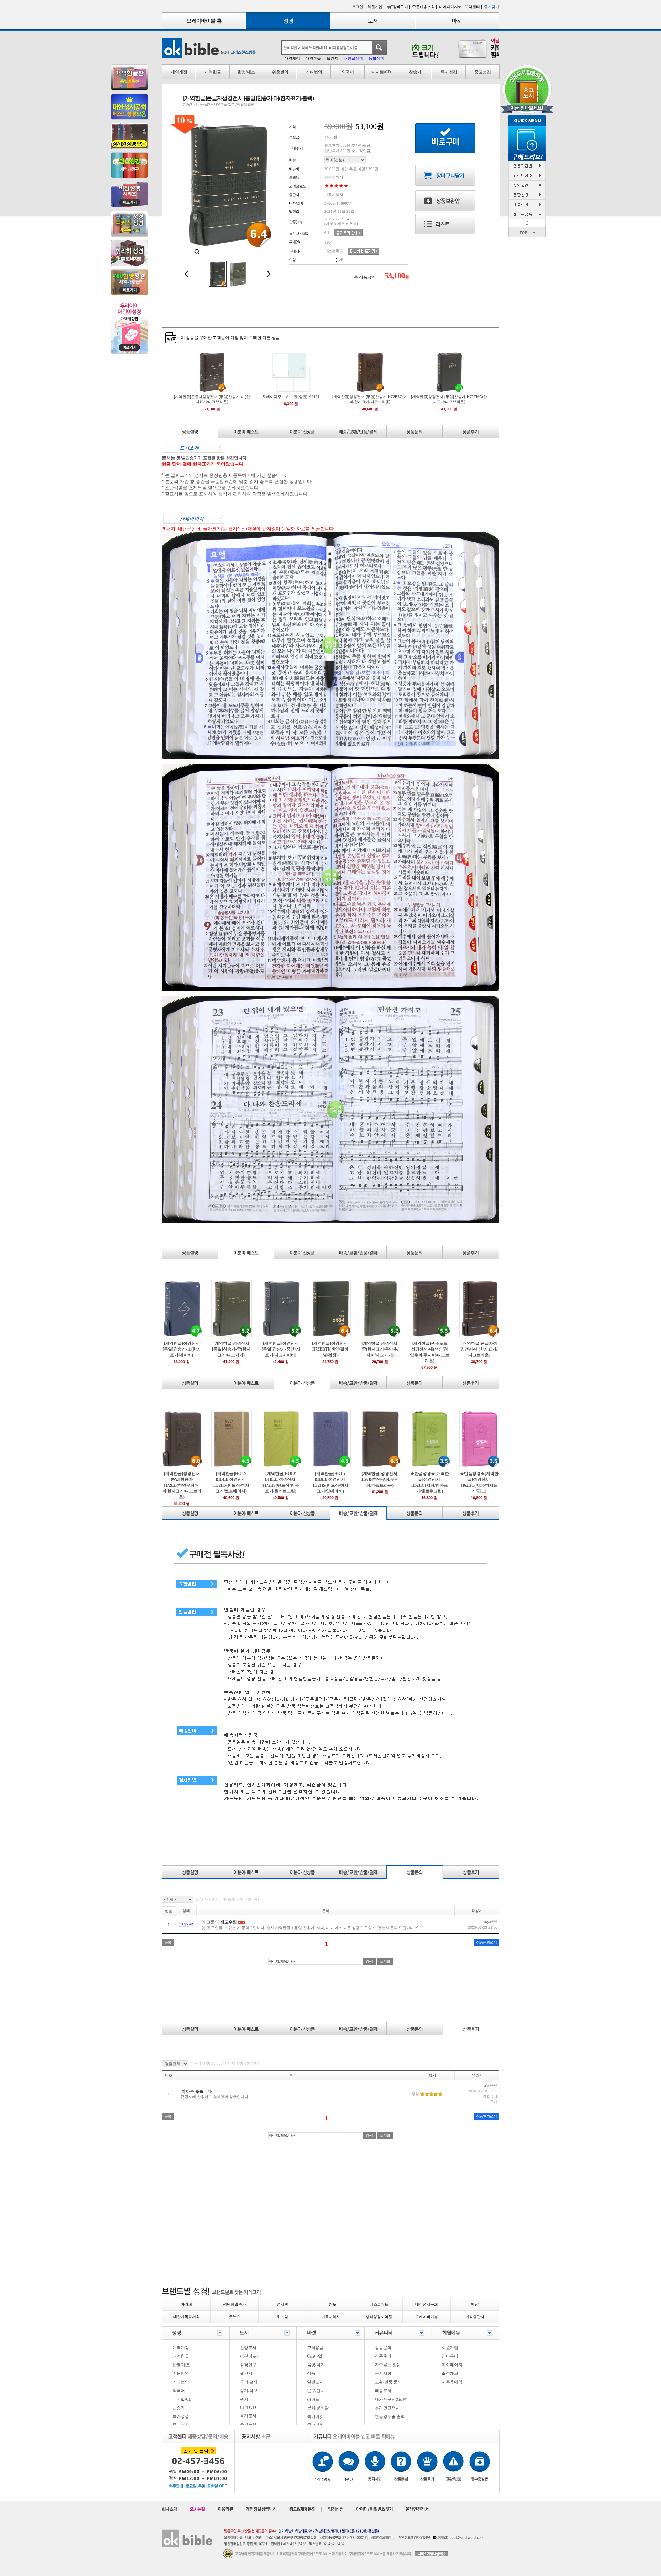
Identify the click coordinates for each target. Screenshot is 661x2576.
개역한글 (313, 58)
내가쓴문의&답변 (391, 2399)
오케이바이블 (427, 2317)
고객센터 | (474, 7)
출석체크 (450, 2373)
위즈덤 (282, 2317)
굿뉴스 (235, 2317)
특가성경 (449, 72)
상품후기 (383, 2356)
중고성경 (483, 72)
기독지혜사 (331, 2317)
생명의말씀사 (234, 2304)
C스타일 (315, 2356)
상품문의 (383, 2348)
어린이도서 (250, 2356)
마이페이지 (452, 2365)
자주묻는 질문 (388, 2365)
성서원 (282, 2304)
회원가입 (450, 2348)
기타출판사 (475, 2317)
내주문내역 (452, 2382)
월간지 (332, 58)
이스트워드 (379, 2304)
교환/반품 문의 (388, 2382)
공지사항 (383, 2373)
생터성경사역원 (379, 2317)
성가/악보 (249, 2391)
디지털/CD (381, 72)
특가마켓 (315, 2416)
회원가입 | (376, 7)
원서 (244, 2399)
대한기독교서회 (186, 2317)
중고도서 (248, 2424)
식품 (311, 2373)
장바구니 (450, 2356)
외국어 (348, 72)
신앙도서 (248, 2348)
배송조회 (383, 2391)
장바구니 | (402, 7)
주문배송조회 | (425, 7)
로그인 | (359, 7)
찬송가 (415, 72)
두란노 (331, 2304)
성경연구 (248, 2365)
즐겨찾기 (492, 7)
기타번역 (314, 72)
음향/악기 (316, 2365)
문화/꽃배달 (318, 2408)
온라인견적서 (387, 2408)
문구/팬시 (316, 2391)
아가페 (186, 2304)
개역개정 (292, 58)
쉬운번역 (280, 72)
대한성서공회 (427, 2304)
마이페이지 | (451, 7)
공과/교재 (249, 2382)
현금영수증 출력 (390, 2416)
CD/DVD (248, 2408)
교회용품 (315, 2348)
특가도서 (248, 2416)
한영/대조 (246, 72)
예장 (475, 2304)
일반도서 (315, 2382)
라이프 (313, 2399)
